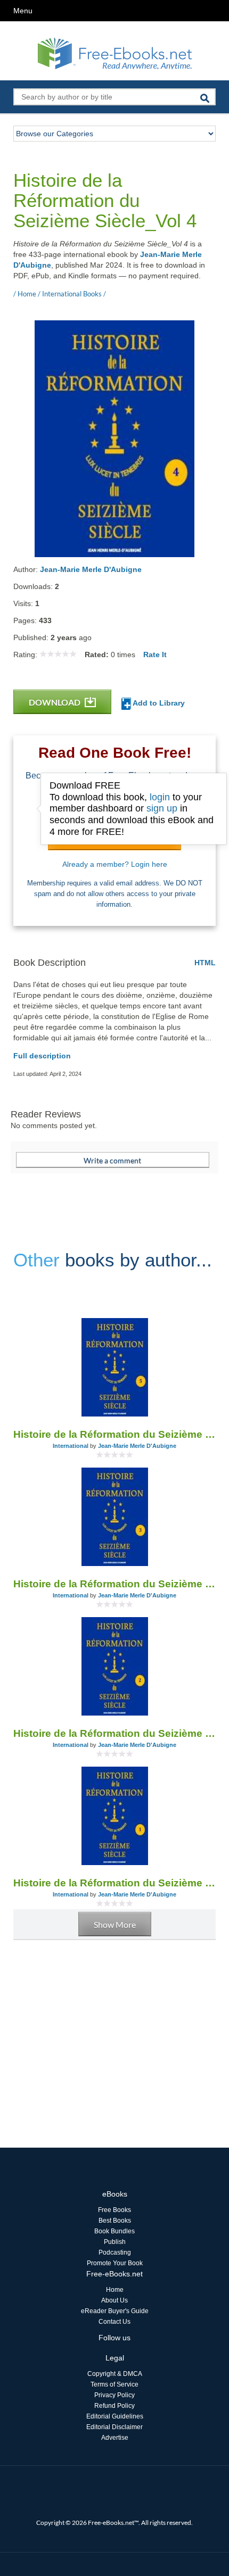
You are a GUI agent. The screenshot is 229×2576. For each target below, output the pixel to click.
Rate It (155, 655)
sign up (162, 808)
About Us (114, 2300)
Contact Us (114, 2322)
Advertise (115, 2438)
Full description (42, 1056)
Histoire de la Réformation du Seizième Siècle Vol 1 (114, 1883)
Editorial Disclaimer (114, 2427)
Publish (115, 2242)
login (160, 797)
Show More (115, 1924)
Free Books (114, 2210)
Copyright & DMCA (115, 2374)
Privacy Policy (114, 2395)
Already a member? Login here (115, 864)
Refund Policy (114, 2406)
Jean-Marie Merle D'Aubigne (91, 569)
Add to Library (158, 703)
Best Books (115, 2221)
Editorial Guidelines (115, 2416)
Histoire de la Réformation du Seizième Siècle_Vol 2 (114, 1733)
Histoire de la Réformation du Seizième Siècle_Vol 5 (114, 1434)
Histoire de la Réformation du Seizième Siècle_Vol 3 (114, 1584)
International (71, 1446)
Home (115, 2290)
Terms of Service (114, 2384)
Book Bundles (114, 2231)
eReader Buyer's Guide (115, 2311)
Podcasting (115, 2252)
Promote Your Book (115, 2263)
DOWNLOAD (55, 702)
